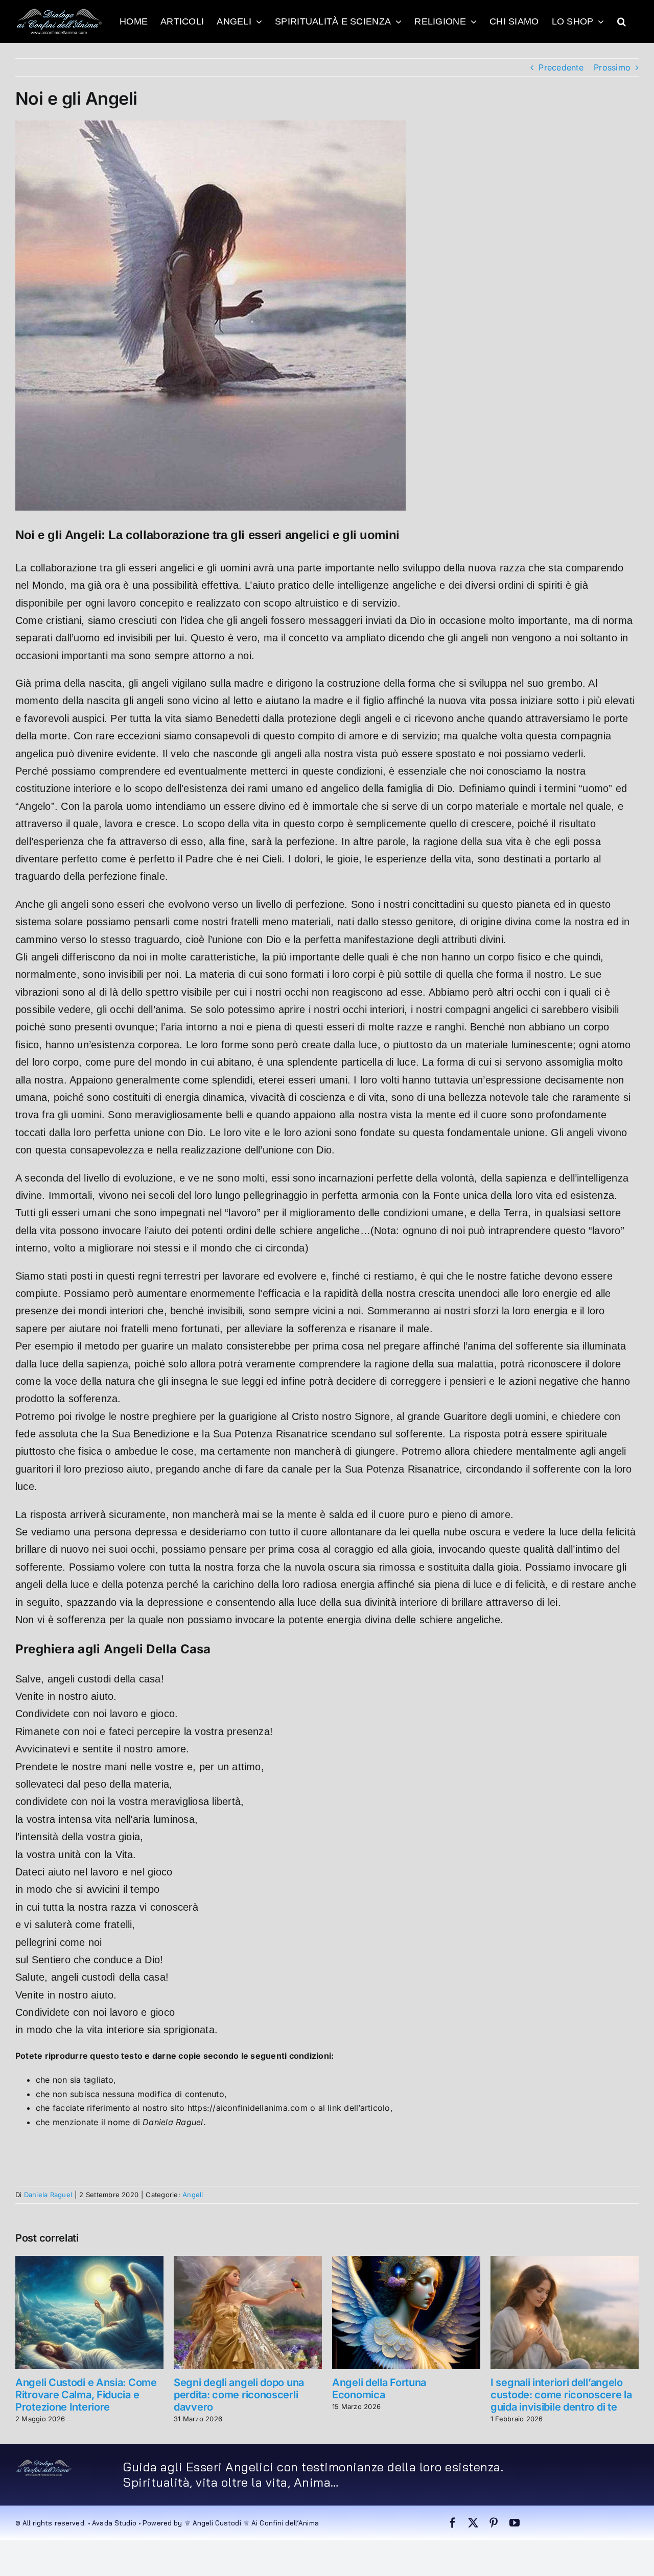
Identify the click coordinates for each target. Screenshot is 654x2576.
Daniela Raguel (48, 2195)
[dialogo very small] (44, 2463)
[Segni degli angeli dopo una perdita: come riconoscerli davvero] (248, 2261)
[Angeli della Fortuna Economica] (406, 2261)
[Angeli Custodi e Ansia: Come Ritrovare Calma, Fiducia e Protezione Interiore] (89, 2261)
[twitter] (473, 2523)
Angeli (193, 2195)
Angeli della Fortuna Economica (379, 2389)
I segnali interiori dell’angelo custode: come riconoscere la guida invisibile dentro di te (561, 2395)
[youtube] (515, 2523)
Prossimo (612, 67)
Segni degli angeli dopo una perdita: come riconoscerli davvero (239, 2395)
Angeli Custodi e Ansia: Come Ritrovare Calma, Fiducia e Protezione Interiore (86, 2395)
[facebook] (453, 2523)
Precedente (561, 67)
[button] (622, 21)
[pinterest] (494, 2523)
